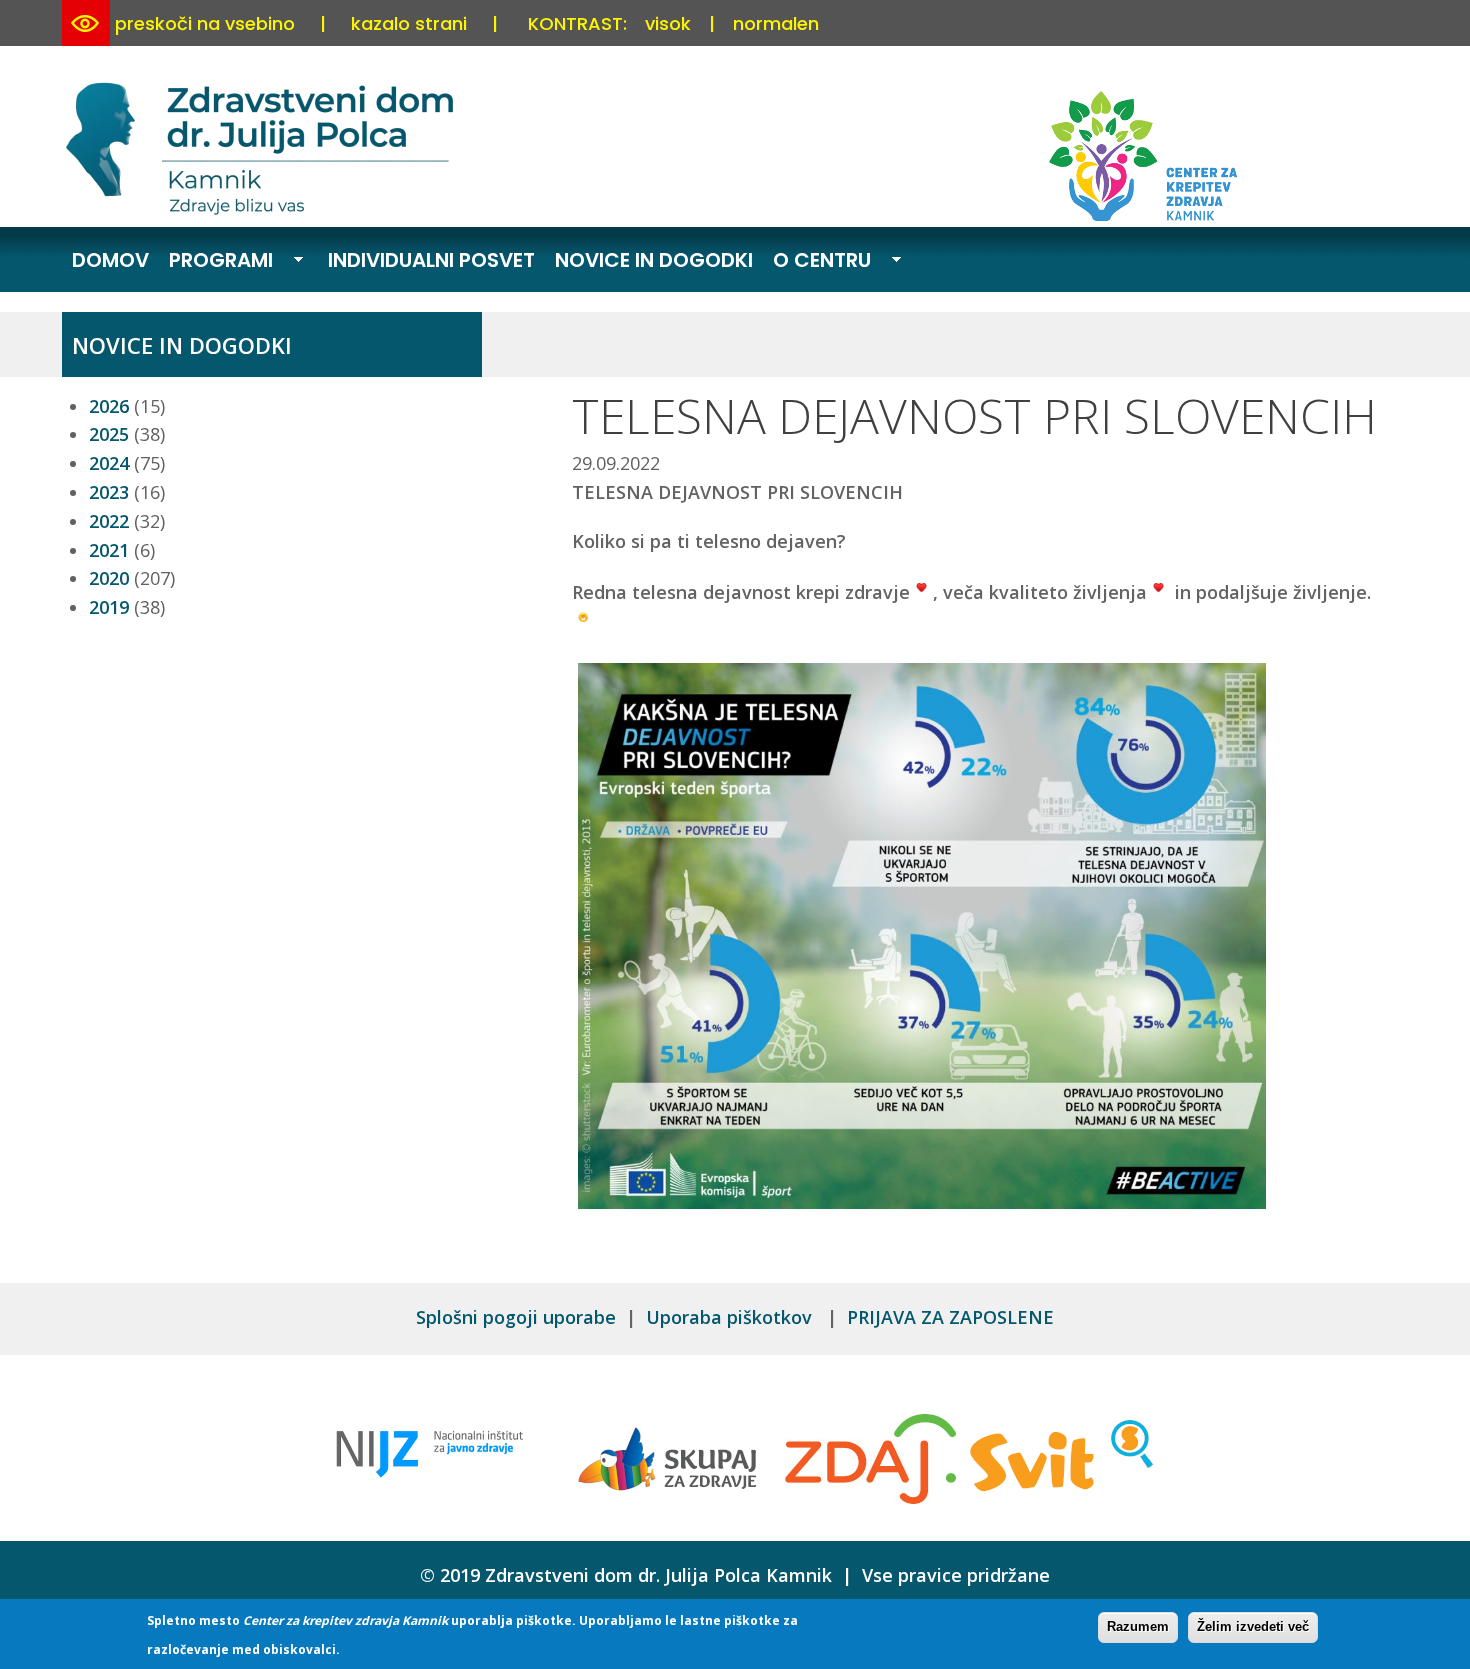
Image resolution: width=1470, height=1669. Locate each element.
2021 (109, 550)
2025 (109, 434)
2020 (109, 578)
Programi (216, 262)
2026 (109, 406)
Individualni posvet (431, 260)
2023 (109, 492)
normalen (776, 23)
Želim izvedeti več (1253, 1626)
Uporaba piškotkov (731, 1317)
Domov (110, 260)
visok (668, 23)
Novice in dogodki (654, 260)
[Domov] (263, 211)
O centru (817, 262)
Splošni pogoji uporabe (516, 1317)
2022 (109, 521)
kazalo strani (409, 23)
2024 (109, 463)
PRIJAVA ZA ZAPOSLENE (950, 1317)
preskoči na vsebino (205, 23)
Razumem (1138, 1626)
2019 (109, 607)
